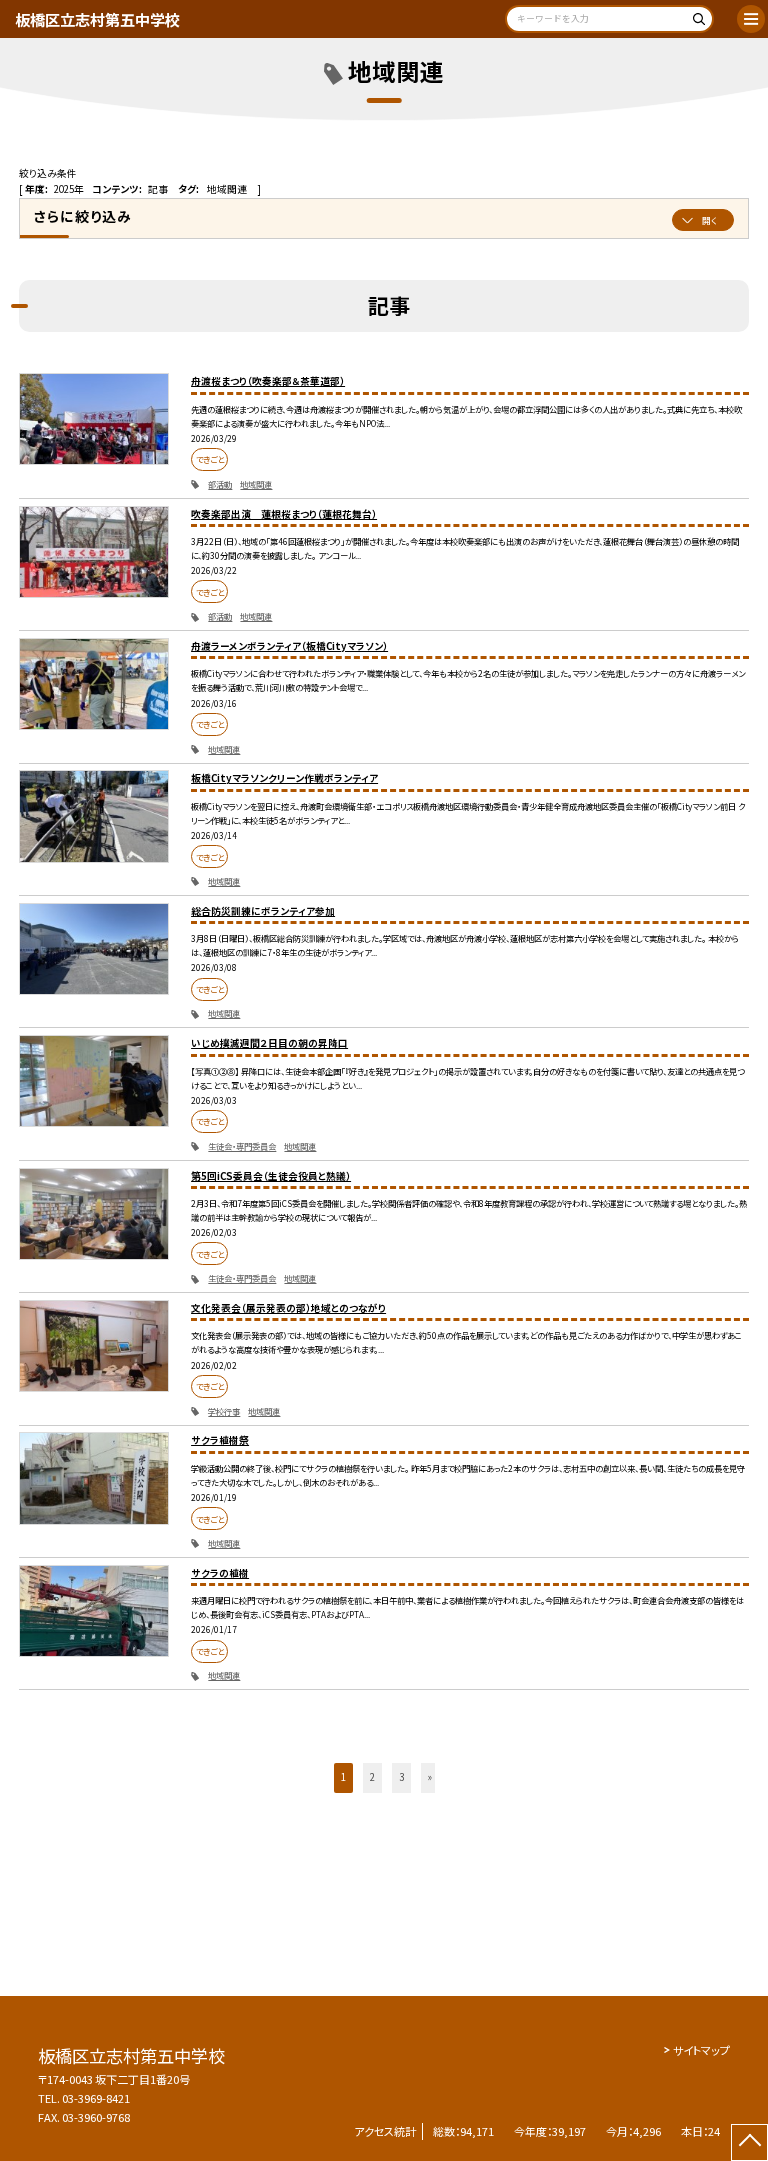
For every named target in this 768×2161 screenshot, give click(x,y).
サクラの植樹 (220, 1573)
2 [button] (372, 1777)
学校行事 (224, 1411)
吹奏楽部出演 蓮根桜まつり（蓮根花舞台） (284, 514)
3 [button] (401, 1777)
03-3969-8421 (96, 2098)
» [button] (430, 1777)
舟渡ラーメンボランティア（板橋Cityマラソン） (289, 646)
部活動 (220, 484)
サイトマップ (701, 2050)
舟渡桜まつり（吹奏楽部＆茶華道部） (268, 381)
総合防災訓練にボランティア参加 (263, 911)
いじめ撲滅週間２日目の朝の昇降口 (269, 1043)
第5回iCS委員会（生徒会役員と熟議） (271, 1176)
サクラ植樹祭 (220, 1440)
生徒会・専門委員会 (242, 1146)
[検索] (695, 22)
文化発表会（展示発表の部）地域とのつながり (288, 1308)
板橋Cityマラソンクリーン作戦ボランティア (284, 778)
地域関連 (256, 484)
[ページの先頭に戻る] (749, 2142)
